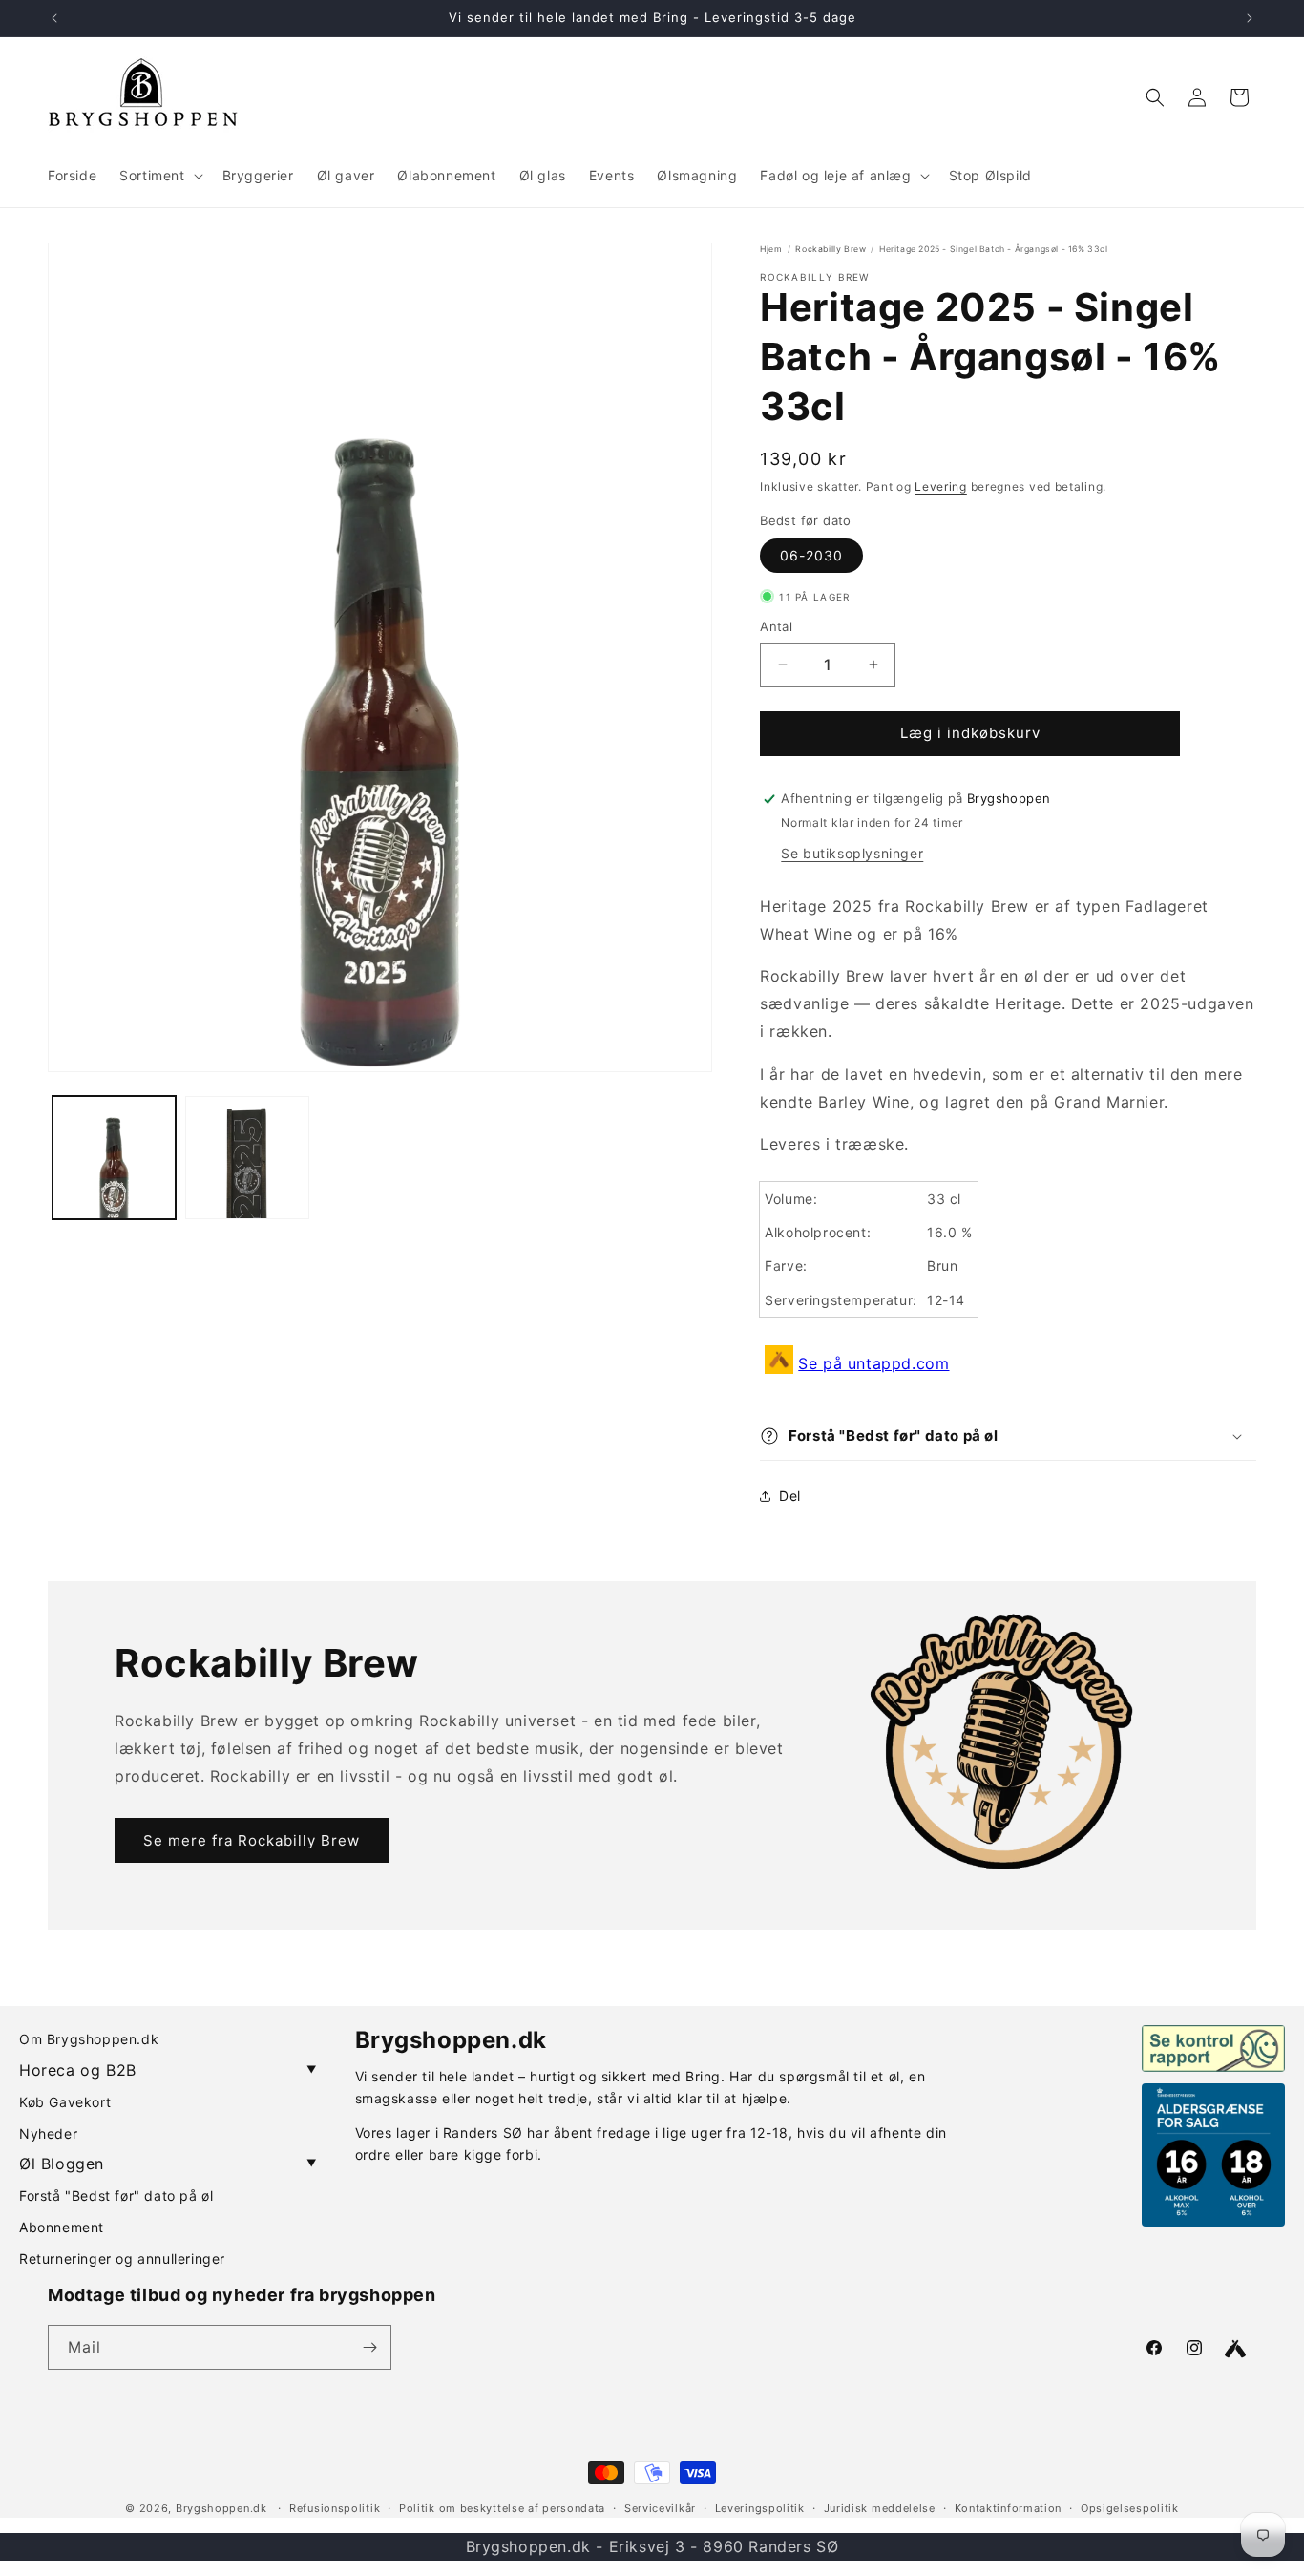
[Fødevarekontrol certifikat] (1213, 2048)
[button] (159, 176)
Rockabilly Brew (831, 249)
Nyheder (48, 2133)
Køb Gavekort (65, 2102)
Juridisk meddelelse (880, 2508)
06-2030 (811, 555)
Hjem (771, 249)
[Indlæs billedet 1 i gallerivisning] (114, 1158)
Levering (941, 486)
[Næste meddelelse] (1250, 18)
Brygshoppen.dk (221, 2508)
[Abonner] (369, 2347)
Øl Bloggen (168, 2164)
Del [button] (790, 1496)
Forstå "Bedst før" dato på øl (116, 2196)
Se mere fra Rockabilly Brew (252, 1840)
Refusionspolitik (335, 2508)
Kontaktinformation (1009, 2508)
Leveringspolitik (760, 2508)
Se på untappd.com (873, 1363)
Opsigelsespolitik (1130, 2508)
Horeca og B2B (168, 2070)
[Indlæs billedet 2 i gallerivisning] (247, 1158)
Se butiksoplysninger (852, 853)
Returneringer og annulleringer (122, 2259)
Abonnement (62, 2227)
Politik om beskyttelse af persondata (502, 2508)
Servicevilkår (660, 2508)
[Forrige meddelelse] (54, 18)
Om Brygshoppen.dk (89, 2039)
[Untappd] (1235, 2349)
